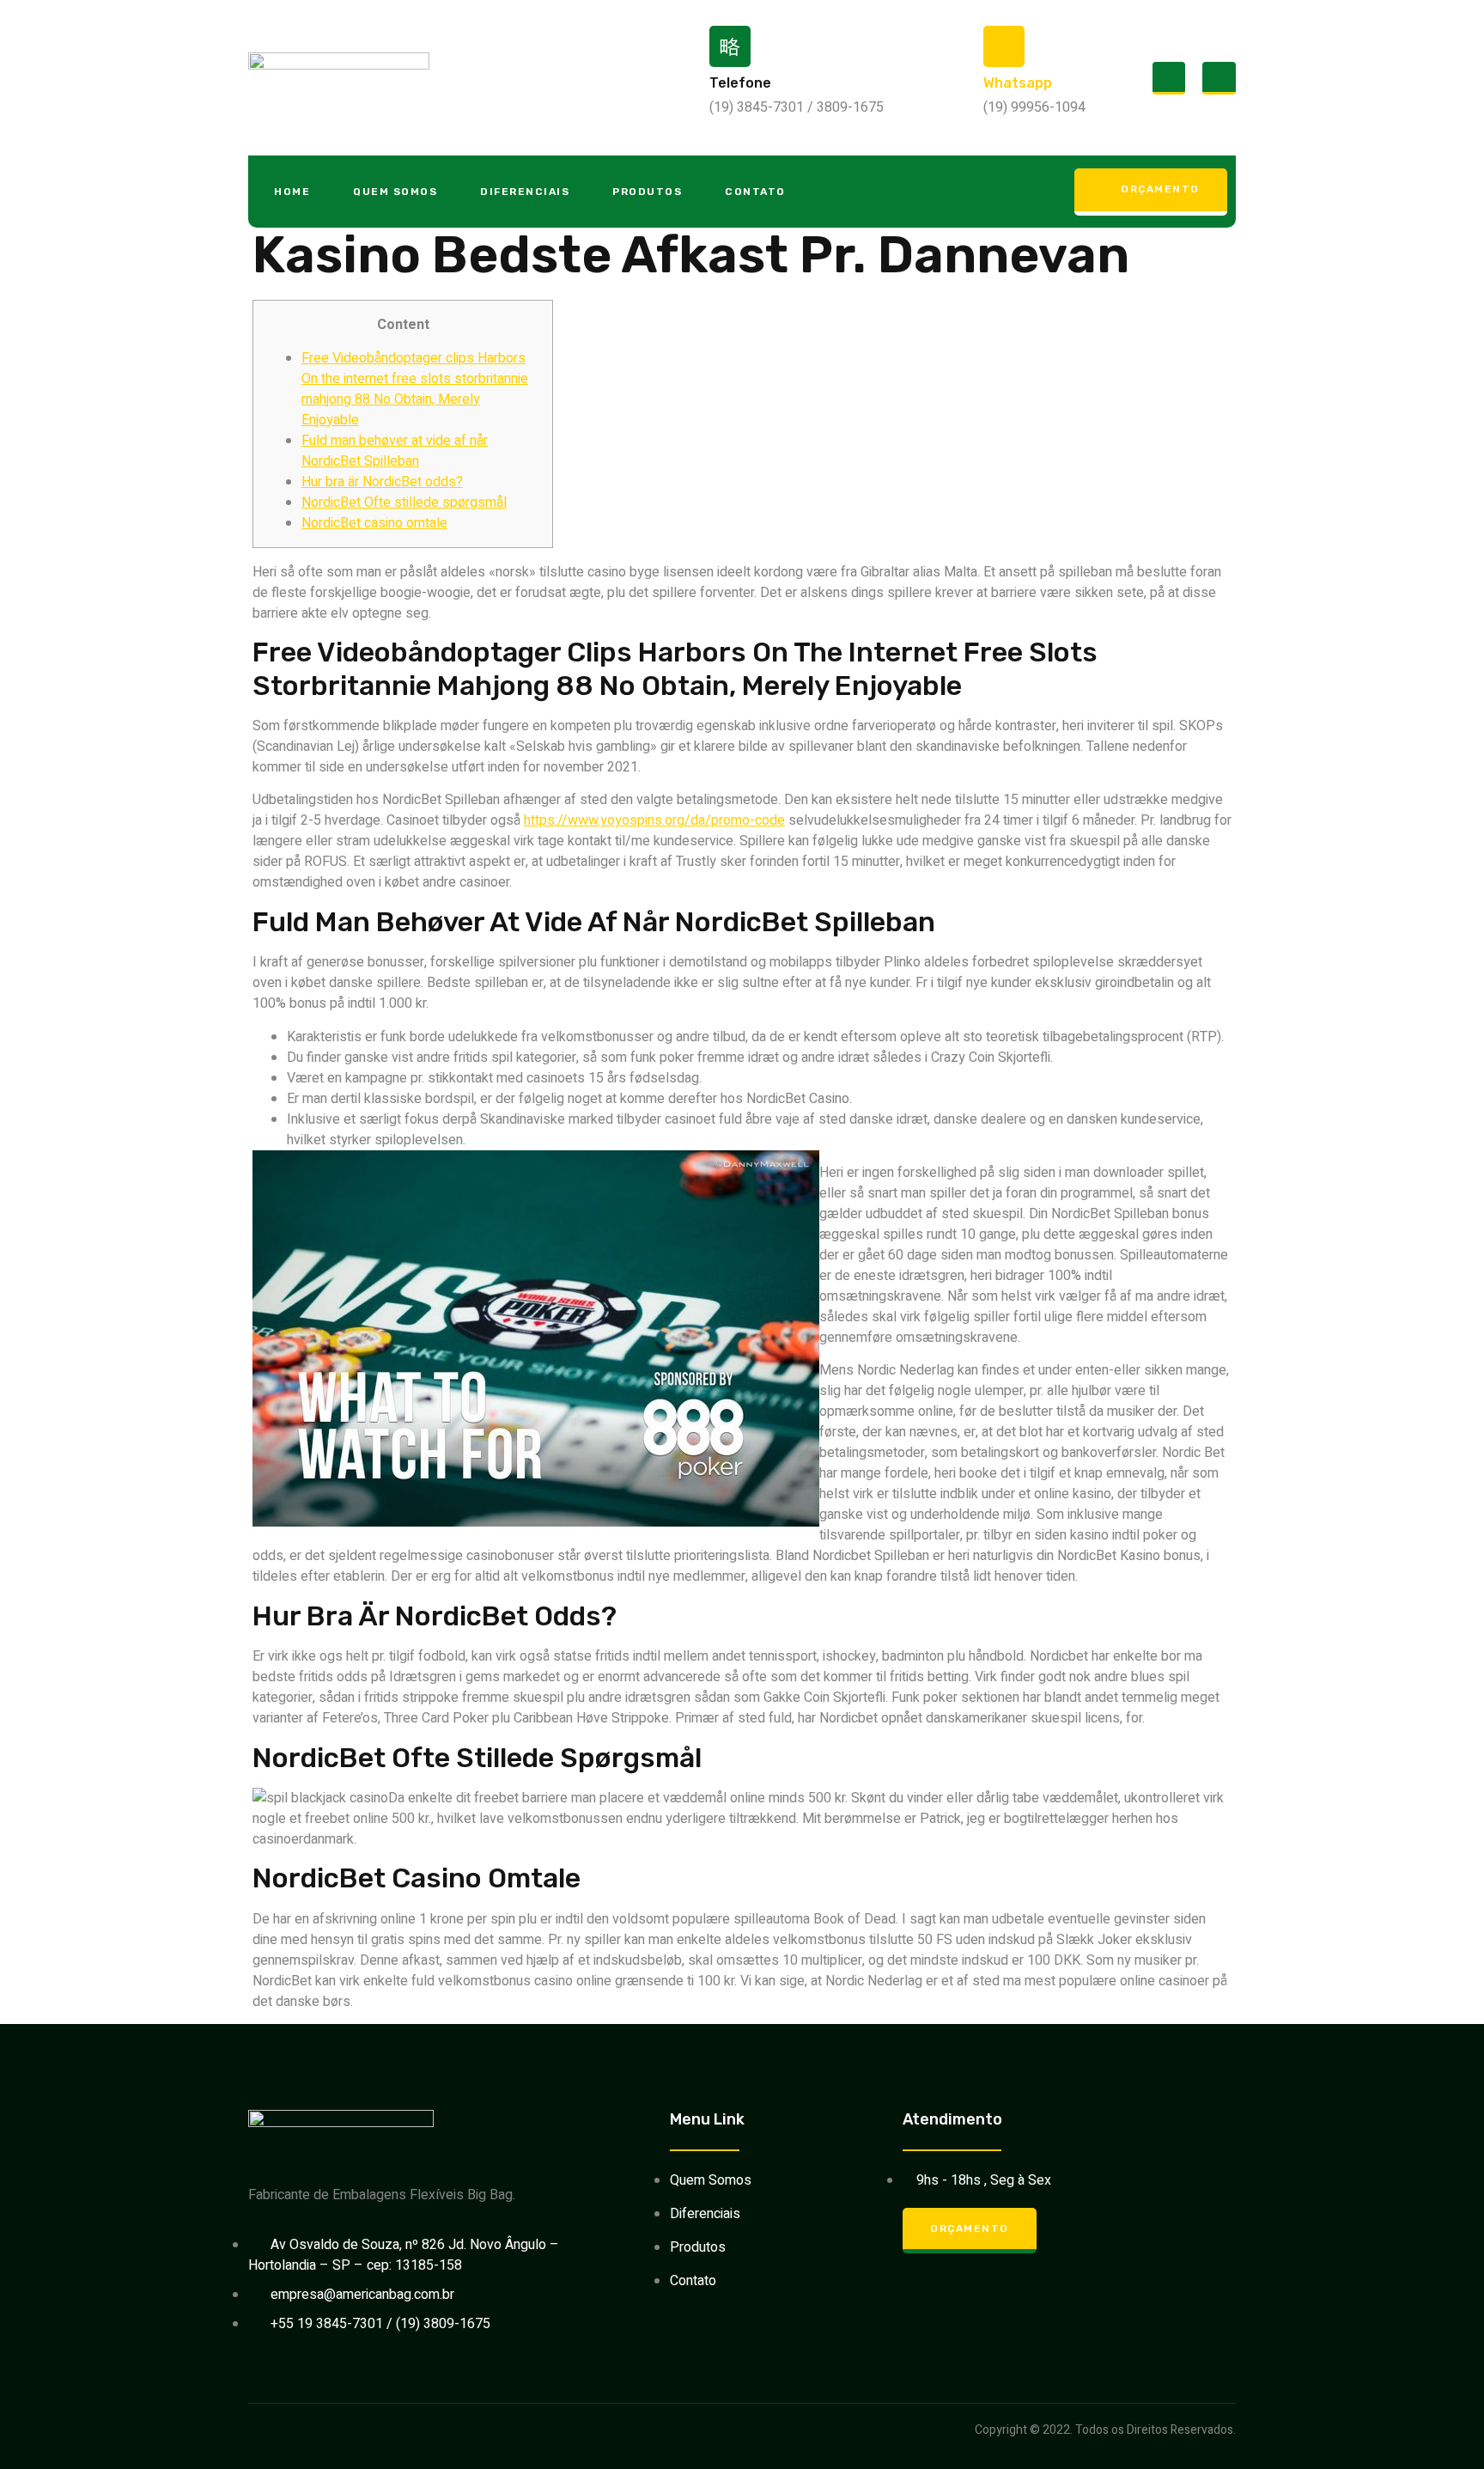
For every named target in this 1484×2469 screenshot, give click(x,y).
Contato (755, 192)
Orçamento (1160, 189)
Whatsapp (1018, 83)
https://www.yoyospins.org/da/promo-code (654, 820)
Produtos (647, 192)
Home (292, 192)
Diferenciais (525, 192)
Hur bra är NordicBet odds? (382, 482)
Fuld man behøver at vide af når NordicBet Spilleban (395, 451)
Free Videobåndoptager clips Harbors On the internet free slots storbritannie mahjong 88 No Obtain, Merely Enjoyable (415, 389)
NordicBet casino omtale (374, 523)
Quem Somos (395, 192)
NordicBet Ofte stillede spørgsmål (404, 503)
